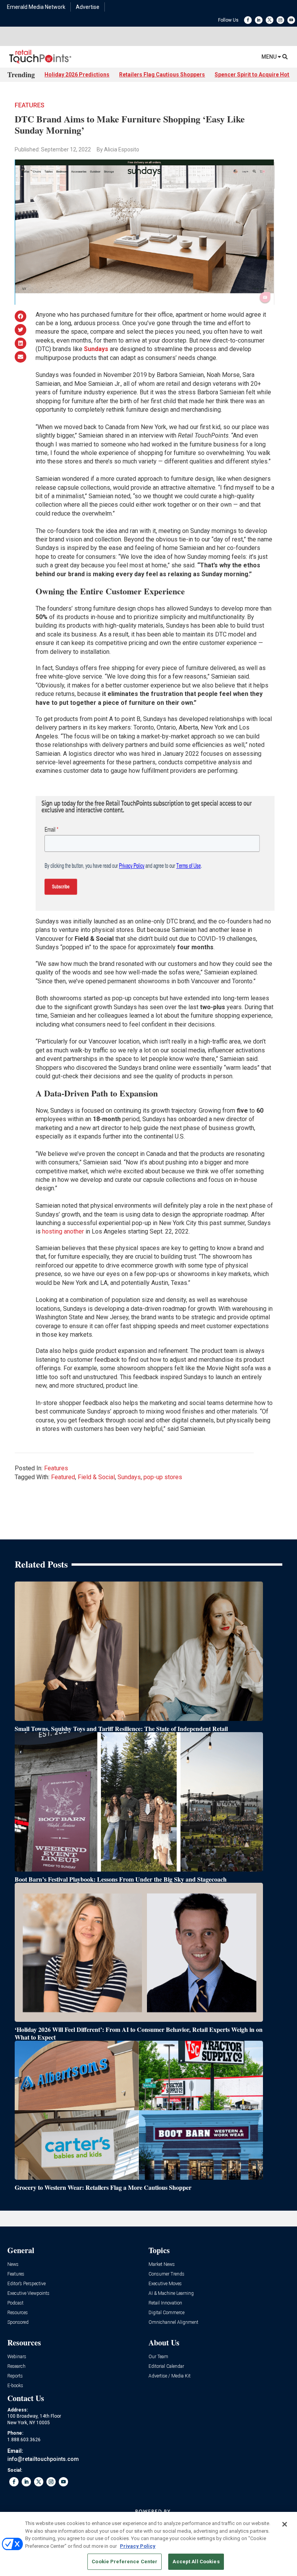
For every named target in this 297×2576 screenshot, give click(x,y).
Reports (15, 2376)
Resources (18, 2313)
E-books (15, 2386)
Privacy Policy (138, 2546)
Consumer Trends (166, 2274)
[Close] (285, 2524)
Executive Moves (165, 2284)
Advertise (88, 7)
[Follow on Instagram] (280, 20)
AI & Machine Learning (171, 2293)
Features (30, 105)
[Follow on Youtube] (291, 20)
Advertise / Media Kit (170, 2376)
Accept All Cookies (196, 2562)
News (13, 2265)
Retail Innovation (165, 2303)
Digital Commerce (166, 2313)
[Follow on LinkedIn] (259, 20)
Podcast (15, 2303)
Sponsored (18, 2322)
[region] (148, 2544)
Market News (162, 2265)
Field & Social (96, 1477)
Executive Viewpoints (28, 2293)
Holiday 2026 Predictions (77, 75)
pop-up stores (163, 1477)
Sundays (129, 1477)
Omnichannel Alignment (173, 2322)
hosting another (63, 1231)
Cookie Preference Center (125, 2562)
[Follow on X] (270, 20)
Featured (63, 1477)
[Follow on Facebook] (248, 20)
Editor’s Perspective (26, 2284)
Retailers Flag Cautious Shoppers (162, 75)
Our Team (158, 2357)
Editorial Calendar (166, 2366)
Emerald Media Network (36, 7)
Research (16, 2366)
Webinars (17, 2357)
